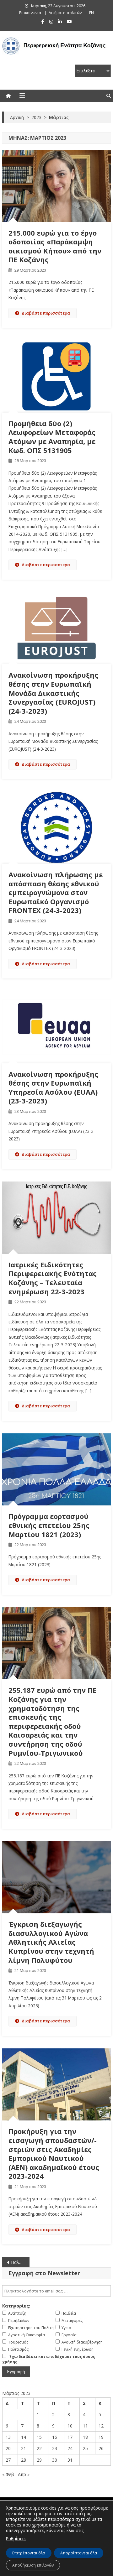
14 (24, 2437)
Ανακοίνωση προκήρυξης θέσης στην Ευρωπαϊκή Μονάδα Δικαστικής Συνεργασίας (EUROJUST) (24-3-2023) (53, 693)
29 (39, 2460)
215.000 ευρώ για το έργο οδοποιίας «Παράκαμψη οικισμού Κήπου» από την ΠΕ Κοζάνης (55, 246)
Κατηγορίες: (16, 2306)
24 (70, 2448)
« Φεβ (8, 2474)
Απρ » (24, 2474)
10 (70, 2426)
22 (39, 2448)
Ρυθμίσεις (16, 2539)
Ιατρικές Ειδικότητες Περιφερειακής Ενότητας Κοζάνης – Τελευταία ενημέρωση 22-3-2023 (53, 1278)
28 (24, 2460)
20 (8, 2448)
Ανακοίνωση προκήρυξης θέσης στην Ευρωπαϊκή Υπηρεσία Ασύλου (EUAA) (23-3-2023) (53, 1087)
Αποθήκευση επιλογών (33, 2565)
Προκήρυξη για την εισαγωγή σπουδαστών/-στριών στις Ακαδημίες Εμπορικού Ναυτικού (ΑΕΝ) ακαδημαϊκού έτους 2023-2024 (54, 2154)
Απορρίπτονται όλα (79, 2553)
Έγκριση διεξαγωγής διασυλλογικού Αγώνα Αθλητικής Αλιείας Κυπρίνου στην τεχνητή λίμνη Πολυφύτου (51, 1942)
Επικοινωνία (30, 13)
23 (55, 2448)
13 (8, 2437)
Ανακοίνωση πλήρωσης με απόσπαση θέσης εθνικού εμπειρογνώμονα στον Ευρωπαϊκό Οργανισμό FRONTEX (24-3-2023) (56, 892)
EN (91, 13)
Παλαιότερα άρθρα (20, 2262)
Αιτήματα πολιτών (65, 13)
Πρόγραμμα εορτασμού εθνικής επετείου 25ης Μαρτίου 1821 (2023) (49, 1525)
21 (24, 2448)
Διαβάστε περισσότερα (46, 313)
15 (39, 2437)
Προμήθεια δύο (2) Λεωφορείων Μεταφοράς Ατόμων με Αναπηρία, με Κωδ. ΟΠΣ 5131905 (52, 437)
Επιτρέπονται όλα (29, 2553)
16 (55, 2437)
